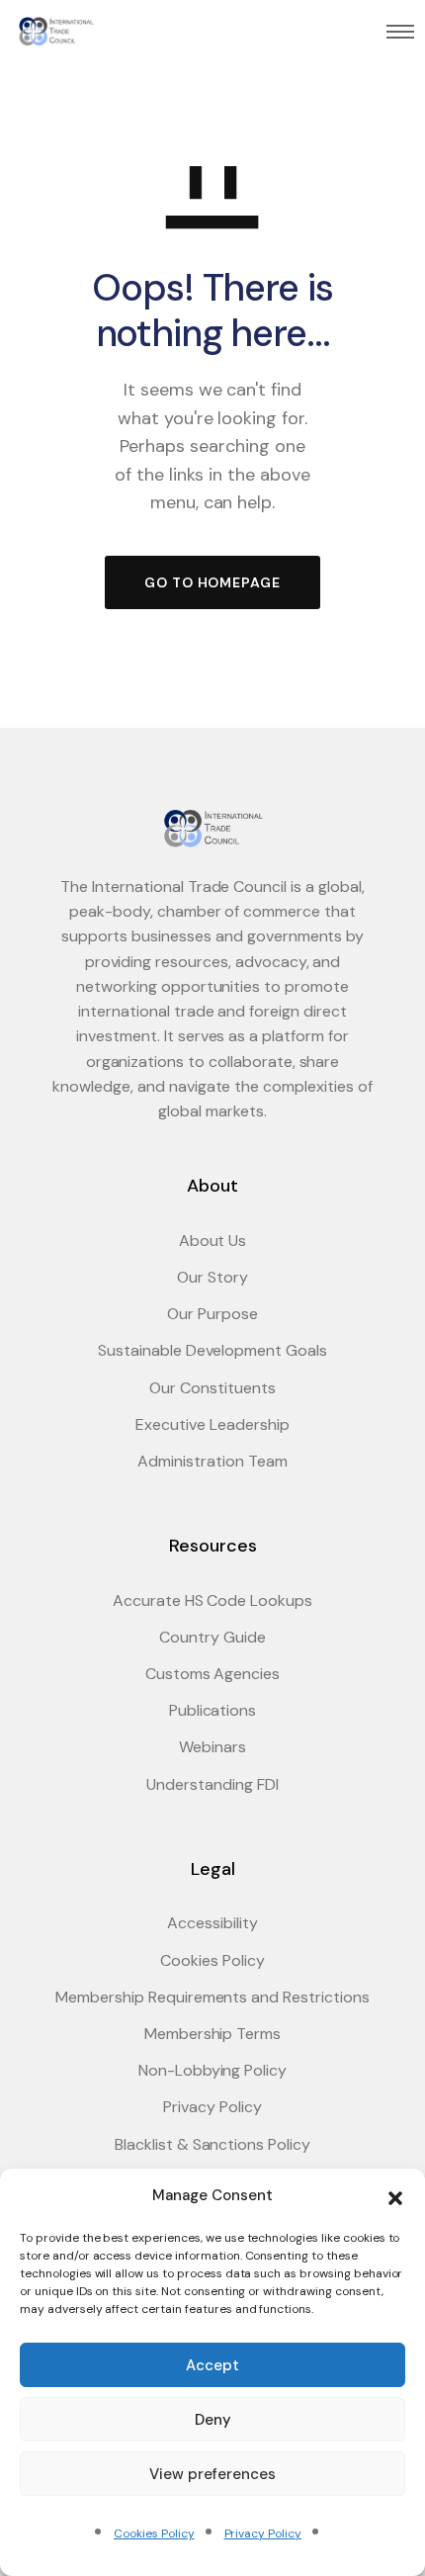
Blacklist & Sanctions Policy (212, 2144)
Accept (212, 2365)
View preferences (212, 2474)
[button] (395, 2196)
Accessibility (212, 1923)
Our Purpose (212, 1314)
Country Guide (212, 1637)
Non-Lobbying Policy (212, 2070)
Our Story (212, 1277)
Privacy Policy (263, 2533)
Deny (213, 2420)
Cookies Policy (154, 2533)
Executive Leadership (212, 1424)
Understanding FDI (212, 1784)
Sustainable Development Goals (212, 1350)
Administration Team (212, 1461)
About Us (213, 1241)
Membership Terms (212, 2034)
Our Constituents (212, 1388)
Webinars (212, 1747)
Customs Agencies (212, 1674)
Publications (213, 1710)
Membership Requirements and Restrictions (212, 1997)
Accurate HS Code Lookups (212, 1600)
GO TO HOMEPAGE (212, 582)
